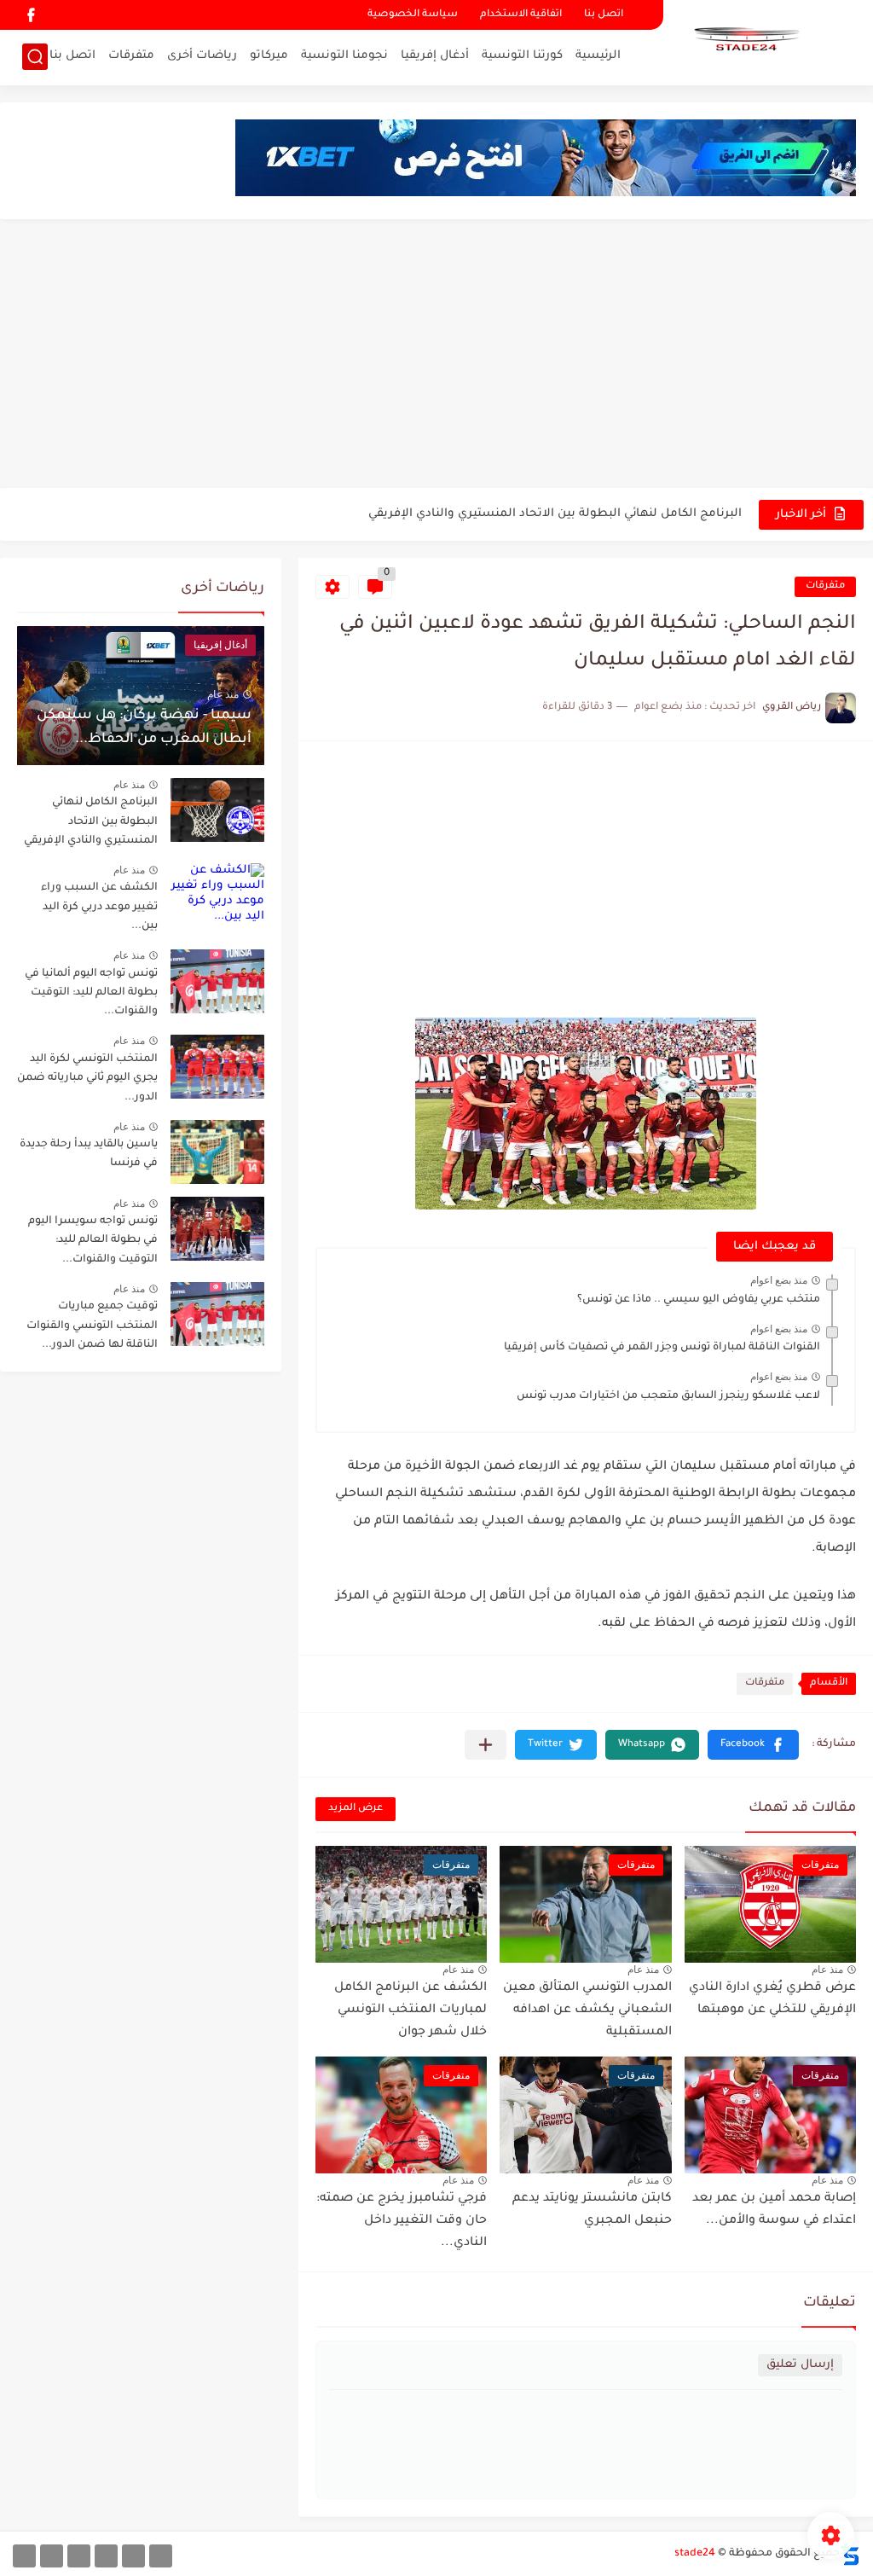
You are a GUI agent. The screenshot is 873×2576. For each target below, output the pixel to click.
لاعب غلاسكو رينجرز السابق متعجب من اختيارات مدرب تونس (668, 1396)
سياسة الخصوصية (413, 15)
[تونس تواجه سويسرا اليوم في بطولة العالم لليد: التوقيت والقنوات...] (217, 1229)
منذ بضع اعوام (779, 1280)
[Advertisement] (436, 356)
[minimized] (52, 2556)
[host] (24, 2556)
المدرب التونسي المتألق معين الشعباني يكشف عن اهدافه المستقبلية (587, 2010)
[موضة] (106, 2556)
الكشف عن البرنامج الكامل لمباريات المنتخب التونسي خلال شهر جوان (410, 2010)
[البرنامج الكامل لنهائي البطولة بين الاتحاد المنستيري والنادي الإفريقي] (217, 810)
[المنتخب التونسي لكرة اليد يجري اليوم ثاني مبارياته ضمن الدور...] (217, 1067)
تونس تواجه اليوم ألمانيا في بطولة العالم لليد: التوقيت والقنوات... (91, 993)
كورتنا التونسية (522, 56)
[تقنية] (133, 2556)
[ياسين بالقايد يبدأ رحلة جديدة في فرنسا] (217, 1152)
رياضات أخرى (202, 56)
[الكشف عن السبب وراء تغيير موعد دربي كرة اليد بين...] (217, 895)
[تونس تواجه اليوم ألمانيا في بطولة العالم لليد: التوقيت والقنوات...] (217, 981)
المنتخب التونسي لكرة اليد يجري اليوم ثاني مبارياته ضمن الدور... (87, 1079)
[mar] (161, 2556)
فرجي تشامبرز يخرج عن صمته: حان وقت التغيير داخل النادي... (402, 2221)
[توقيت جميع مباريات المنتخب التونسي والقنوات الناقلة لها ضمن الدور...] (217, 1314)
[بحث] (35, 57)
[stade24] (744, 41)
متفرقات (131, 56)
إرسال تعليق (800, 2365)
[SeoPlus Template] (850, 2554)
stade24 (695, 2554)
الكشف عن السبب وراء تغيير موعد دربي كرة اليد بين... (99, 907)
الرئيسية (598, 56)
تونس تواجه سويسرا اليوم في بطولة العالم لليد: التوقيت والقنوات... (93, 1241)
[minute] (79, 2556)
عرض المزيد (356, 1809)
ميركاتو (269, 56)
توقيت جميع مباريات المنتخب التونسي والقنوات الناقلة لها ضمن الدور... (92, 1326)
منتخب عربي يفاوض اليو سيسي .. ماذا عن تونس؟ (699, 1300)
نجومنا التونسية (344, 56)
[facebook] (31, 15)
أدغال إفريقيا (435, 56)
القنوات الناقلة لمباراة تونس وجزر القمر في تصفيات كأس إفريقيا (662, 1348)
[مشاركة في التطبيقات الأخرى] (486, 1745)
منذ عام (827, 1970)
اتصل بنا (604, 15)
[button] (753, 1745)
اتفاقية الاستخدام (521, 15)
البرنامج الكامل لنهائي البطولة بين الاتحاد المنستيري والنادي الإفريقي (555, 514)
